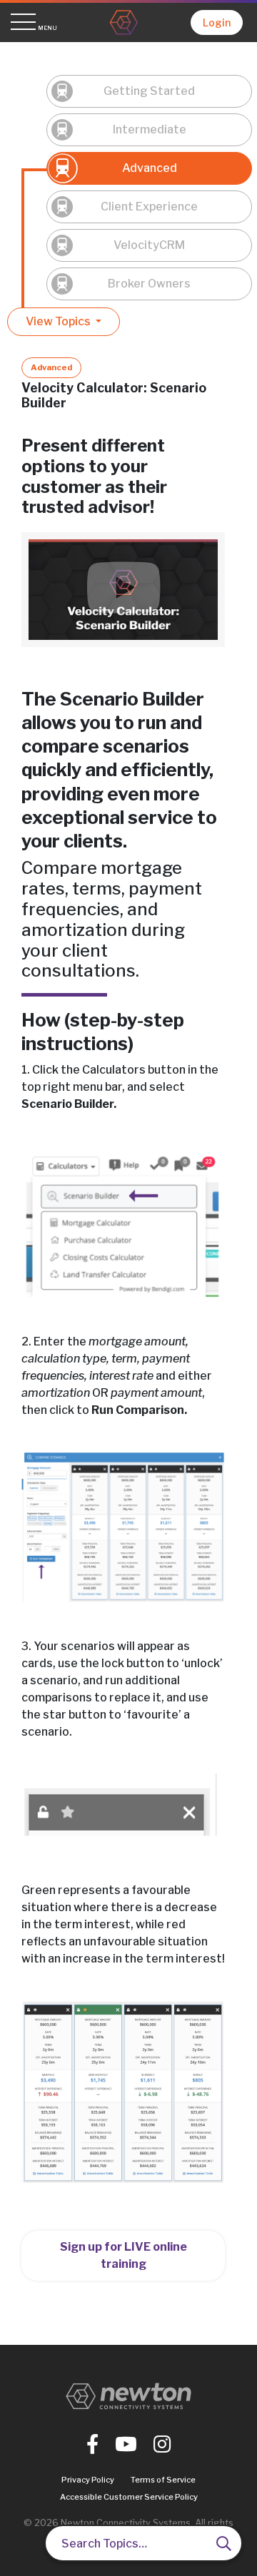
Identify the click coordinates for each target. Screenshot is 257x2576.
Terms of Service (163, 2480)
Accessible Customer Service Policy (129, 2497)
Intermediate (150, 129)
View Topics (59, 321)
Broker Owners (149, 284)
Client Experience (149, 207)
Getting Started (149, 91)
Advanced (150, 168)
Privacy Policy (88, 2480)
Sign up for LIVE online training (124, 2255)
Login (217, 22)
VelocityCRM (149, 245)
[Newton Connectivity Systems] (124, 22)
